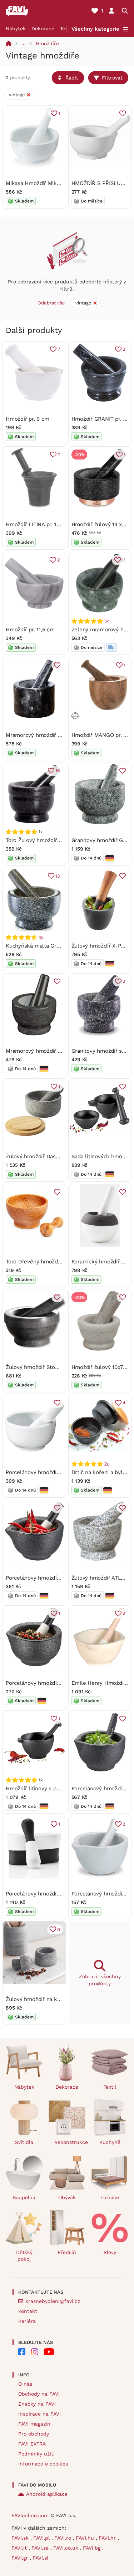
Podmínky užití (36, 2454)
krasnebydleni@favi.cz (53, 2301)
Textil (110, 2087)
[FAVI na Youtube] (49, 2352)
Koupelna (24, 2197)
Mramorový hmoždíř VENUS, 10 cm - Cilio (58, 1051)
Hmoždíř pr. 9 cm (27, 419)
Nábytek (16, 29)
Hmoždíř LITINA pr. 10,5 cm (39, 524)
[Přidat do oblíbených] (123, 113)
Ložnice (110, 2197)
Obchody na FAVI (39, 2394)
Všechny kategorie (95, 29)
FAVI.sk (21, 2538)
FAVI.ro (64, 2538)
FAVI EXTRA (32, 2444)
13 (58, 876)
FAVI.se (41, 2548)
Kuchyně (110, 2142)
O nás (25, 2384)
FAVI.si (40, 2558)
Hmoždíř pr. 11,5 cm (30, 630)
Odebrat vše (51, 303)
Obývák (67, 2197)
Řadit (72, 78)
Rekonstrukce (70, 2142)
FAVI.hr (108, 2538)
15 (58, 771)
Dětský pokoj (24, 2256)
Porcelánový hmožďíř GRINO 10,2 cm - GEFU (62, 1578)
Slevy (110, 2252)
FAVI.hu (86, 2538)
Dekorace (43, 29)
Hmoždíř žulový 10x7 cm (102, 1367)
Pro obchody (34, 2434)
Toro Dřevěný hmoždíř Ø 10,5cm (46, 1262)
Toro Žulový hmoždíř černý (39, 840)
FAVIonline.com (30, 2515)
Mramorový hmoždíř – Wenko (43, 735)
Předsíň (67, 2252)
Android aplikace (47, 2494)
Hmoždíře (47, 43)
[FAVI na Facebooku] (22, 2352)
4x (41, 937)
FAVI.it (20, 2548)
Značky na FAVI (37, 2404)
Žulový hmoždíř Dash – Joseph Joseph (55, 1156)
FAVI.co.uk (67, 2548)
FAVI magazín (34, 2424)
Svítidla (24, 2142)
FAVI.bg (93, 2548)
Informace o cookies (43, 2464)
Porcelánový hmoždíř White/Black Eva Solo (60, 1894)
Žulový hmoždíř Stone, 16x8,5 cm (48, 1367)
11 (124, 560)
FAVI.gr (21, 2558)
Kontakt (28, 2311)
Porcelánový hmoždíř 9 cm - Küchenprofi (58, 1472)
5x (107, 621)
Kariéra (27, 2321)
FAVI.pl (42, 2538)
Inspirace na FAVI (39, 2414)
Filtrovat (112, 78)
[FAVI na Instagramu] (35, 2352)
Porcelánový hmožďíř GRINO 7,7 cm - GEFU (60, 1683)
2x (107, 1464)
